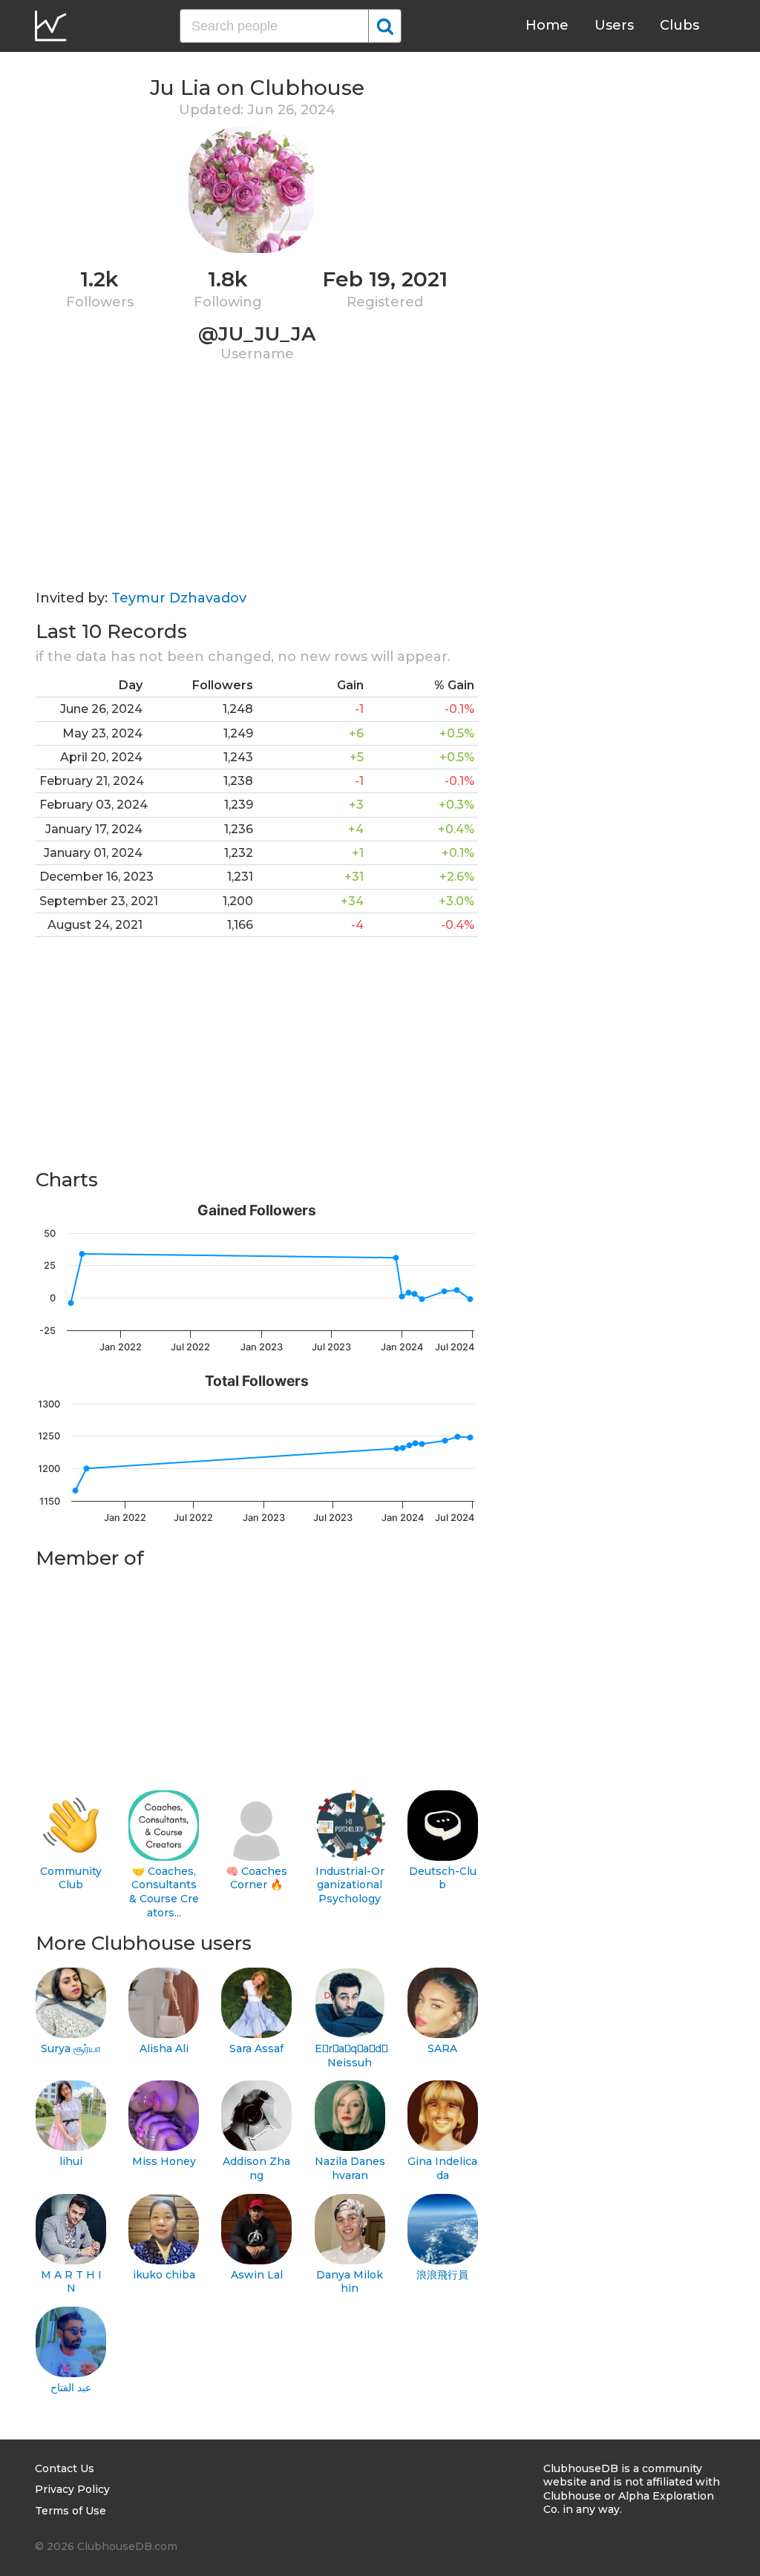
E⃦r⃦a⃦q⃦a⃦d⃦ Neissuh (350, 2056)
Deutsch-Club (443, 1878)
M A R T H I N (71, 2282)
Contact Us (65, 2468)
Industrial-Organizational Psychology (350, 1885)
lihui (71, 2161)
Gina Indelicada (442, 2168)
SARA (442, 2048)
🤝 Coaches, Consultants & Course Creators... (164, 1892)
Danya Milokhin (350, 2282)
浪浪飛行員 (442, 2275)
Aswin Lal (257, 2275)
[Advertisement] (257, 486)
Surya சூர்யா (71, 2048)
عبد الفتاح (71, 2388)
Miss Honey (164, 2161)
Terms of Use (71, 2511)
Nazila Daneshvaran (350, 2168)
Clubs (679, 25)
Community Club (71, 1878)
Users (614, 25)
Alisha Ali (164, 2048)
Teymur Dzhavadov (179, 598)
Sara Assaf (256, 2048)
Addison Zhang (256, 2168)
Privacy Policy (72, 2489)
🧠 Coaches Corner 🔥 (256, 1878)
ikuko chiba (164, 2275)
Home (547, 25)
